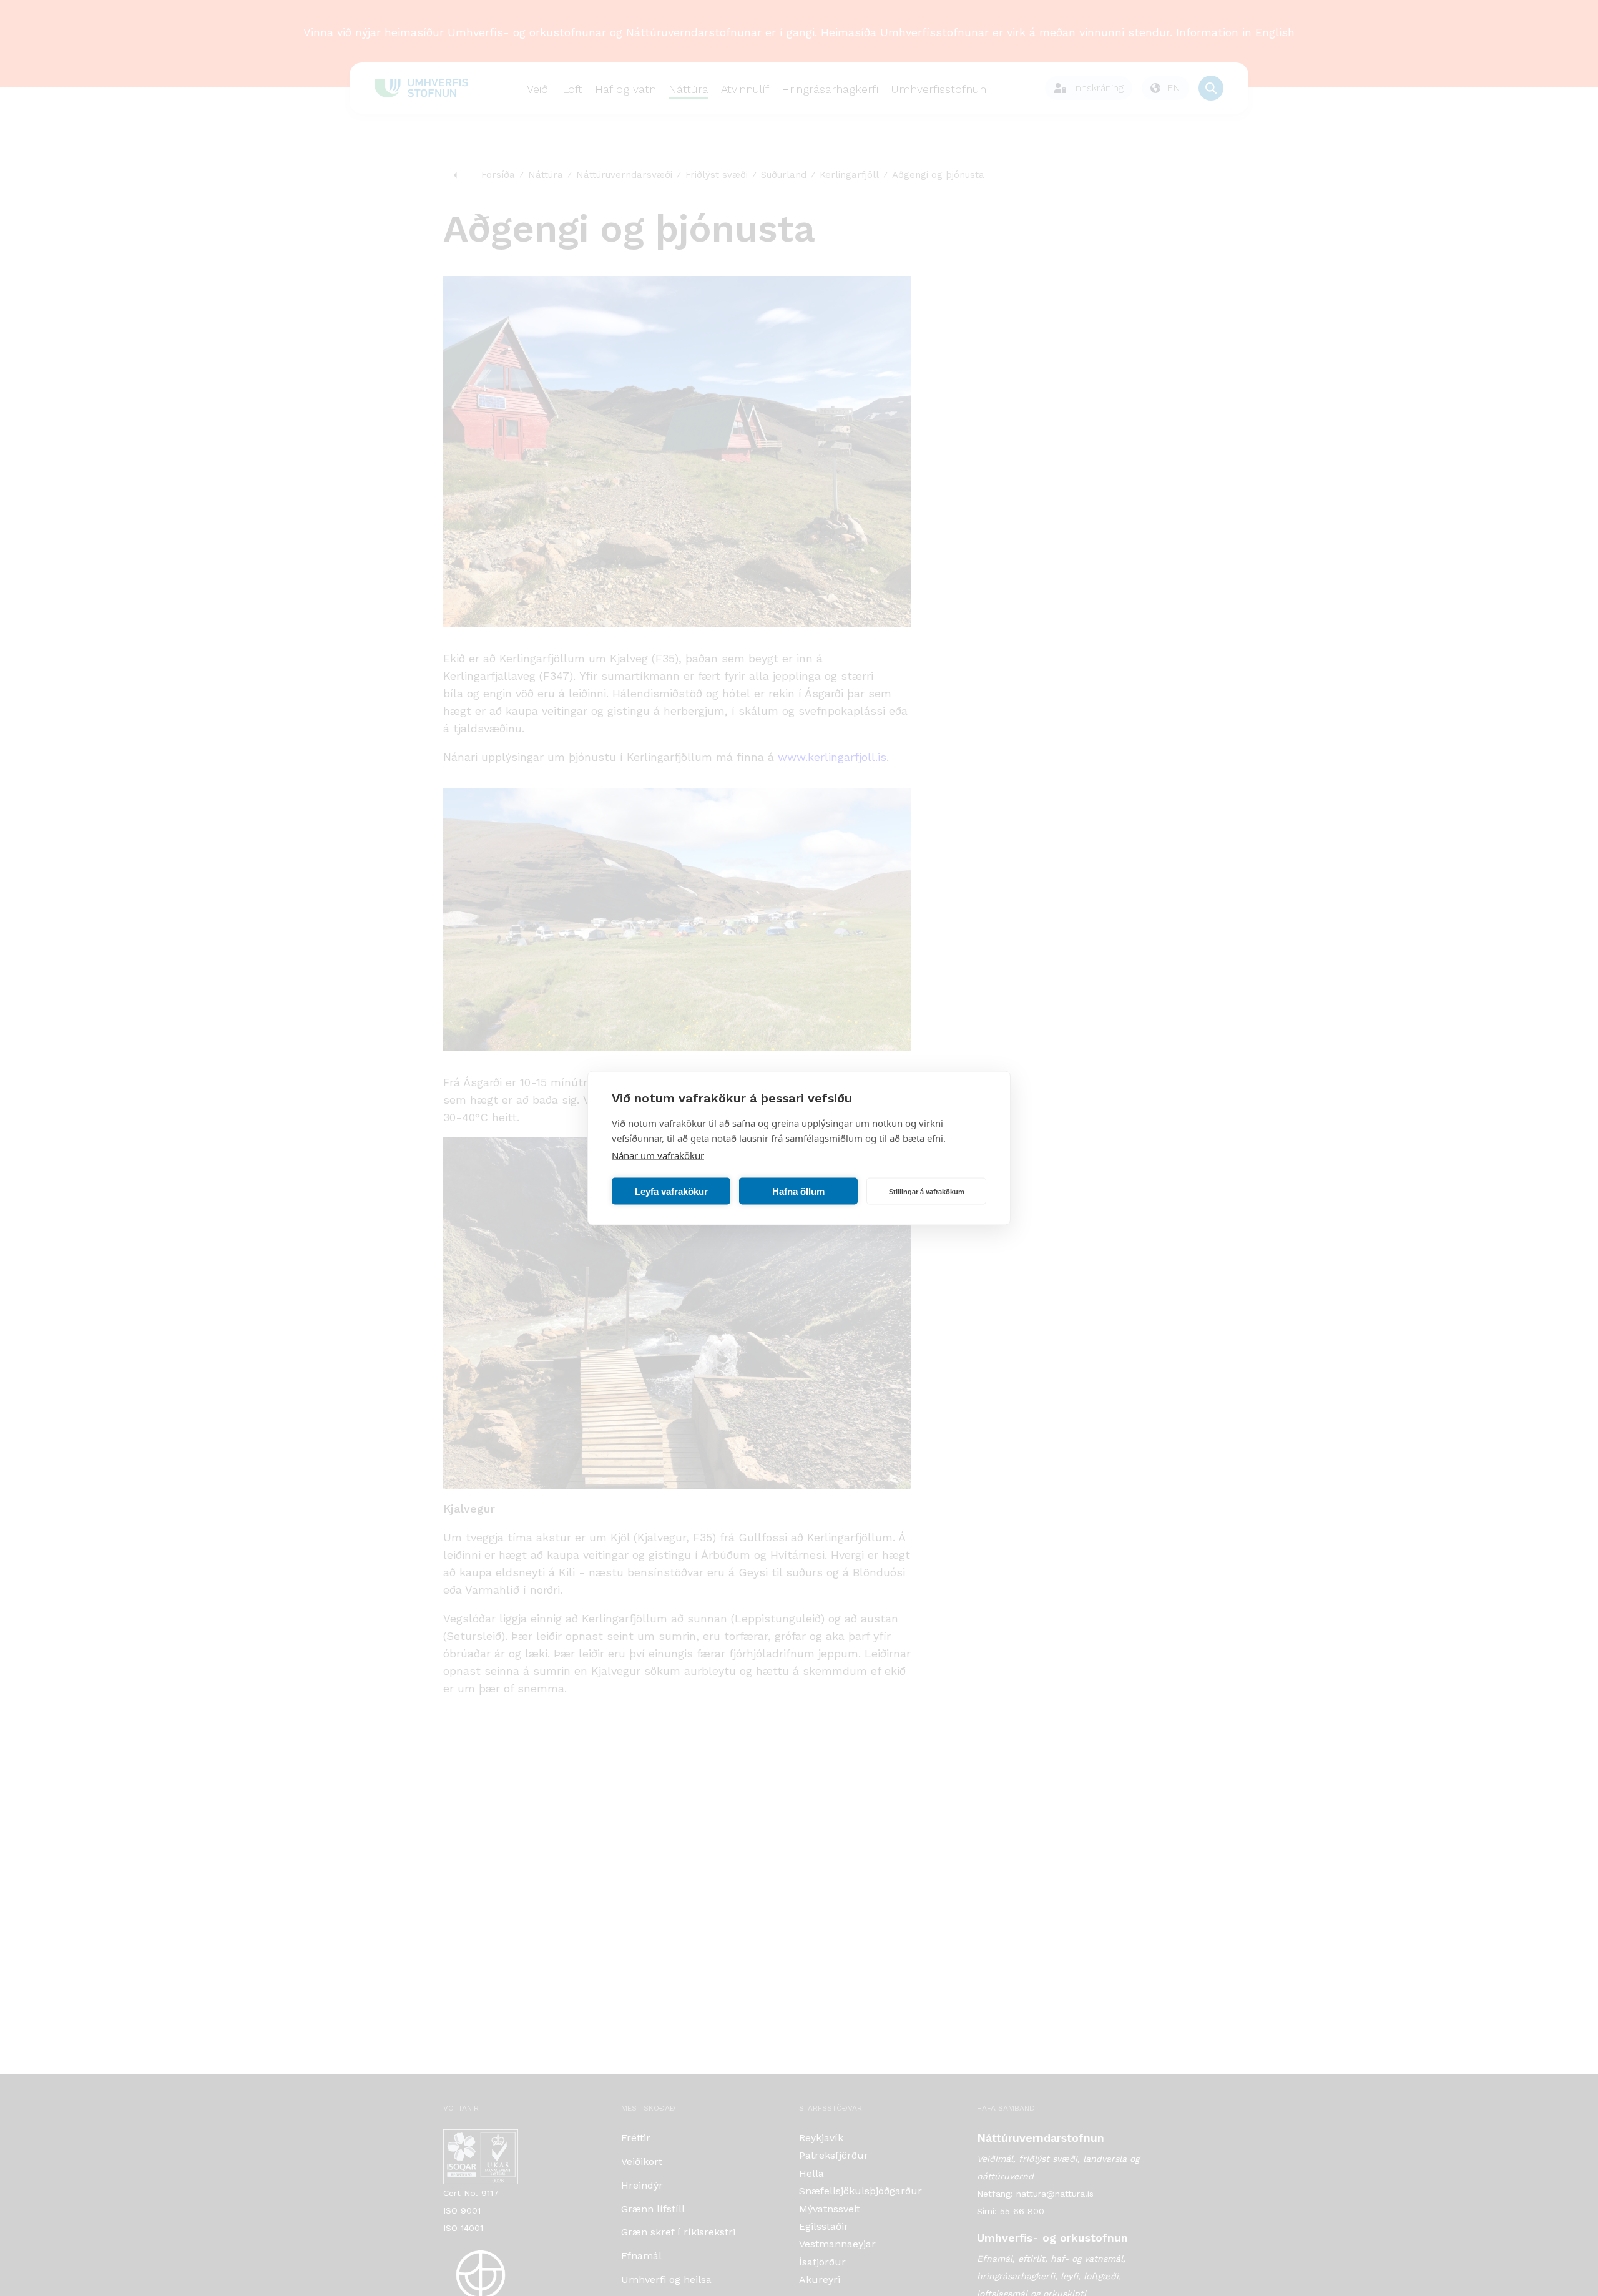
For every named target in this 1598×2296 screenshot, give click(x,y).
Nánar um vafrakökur (658, 1155)
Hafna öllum (798, 1191)
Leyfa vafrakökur (671, 1191)
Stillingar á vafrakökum (927, 1191)
